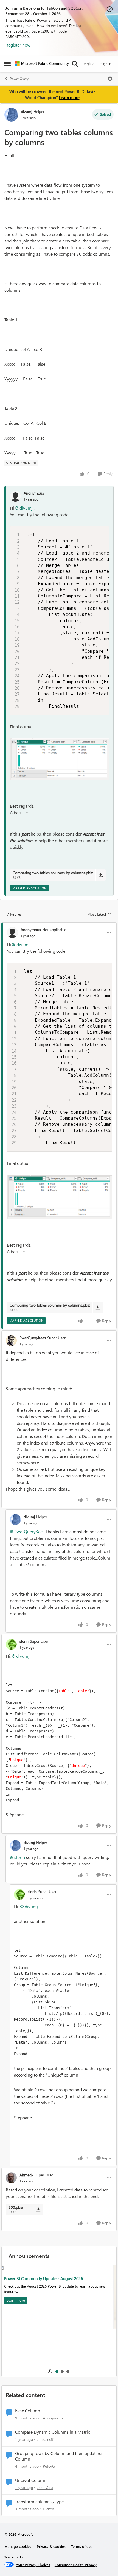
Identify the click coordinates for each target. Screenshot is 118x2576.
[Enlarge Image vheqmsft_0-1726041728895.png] (60, 759)
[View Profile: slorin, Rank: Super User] (11, 1644)
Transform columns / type (39, 2502)
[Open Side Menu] (7, 64)
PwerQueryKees (33, 1338)
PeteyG (49, 2466)
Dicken (48, 2509)
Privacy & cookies (51, 2546)
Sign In (106, 64)
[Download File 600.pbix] (38, 2210)
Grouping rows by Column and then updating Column (58, 2456)
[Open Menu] (110, 79)
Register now (18, 45)
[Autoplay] (50, 2371)
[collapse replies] (59, 925)
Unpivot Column (31, 2480)
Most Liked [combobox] (99, 914)
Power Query (19, 79)
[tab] (57, 2371)
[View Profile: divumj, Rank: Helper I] (11, 115)
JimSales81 (46, 2439)
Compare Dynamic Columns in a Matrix (52, 2432)
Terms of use (82, 2546)
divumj (26, 112)
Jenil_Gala (45, 2487)
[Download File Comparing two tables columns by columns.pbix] (101, 875)
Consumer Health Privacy (76, 2565)
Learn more (69, 97)
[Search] (75, 64)
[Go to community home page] (42, 64)
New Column (28, 2411)
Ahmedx (26, 2175)
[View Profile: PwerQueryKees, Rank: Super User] (11, 1341)
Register (89, 64)
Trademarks (14, 2557)
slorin (24, 1641)
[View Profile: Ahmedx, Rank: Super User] (11, 2178)
